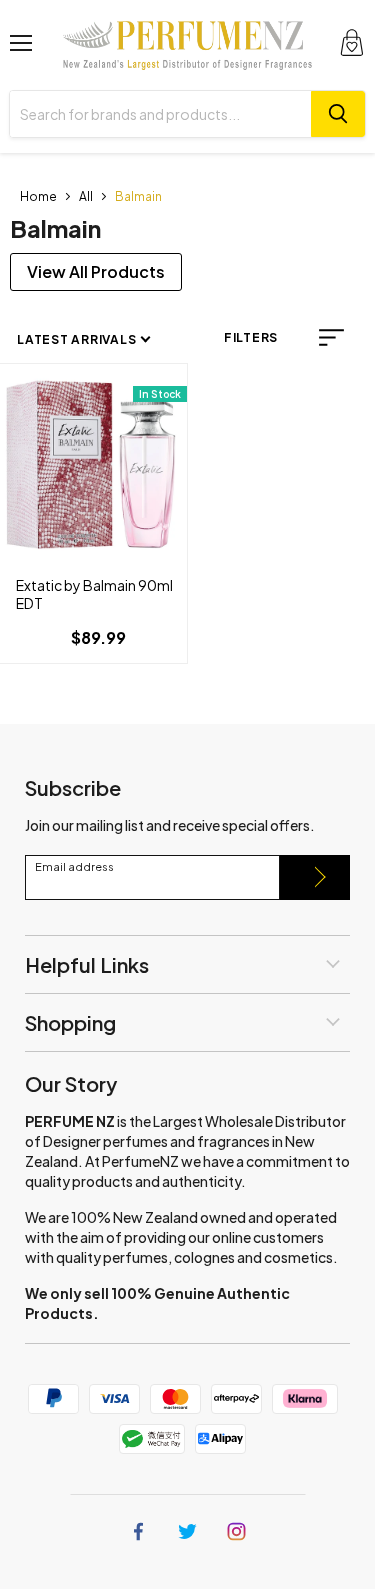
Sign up (315, 877)
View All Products (96, 271)
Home (38, 196)
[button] (331, 337)
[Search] (338, 114)
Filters (251, 337)
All (86, 196)
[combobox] (160, 114)
